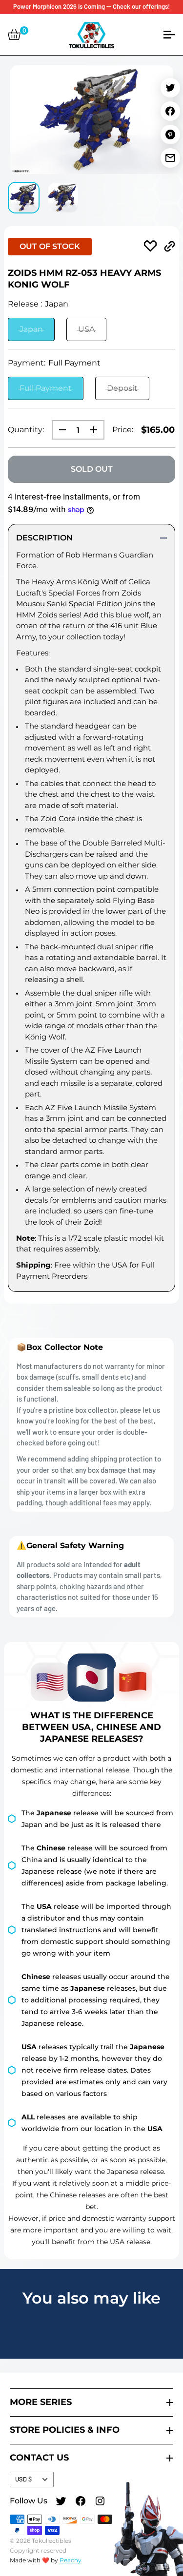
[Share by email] (170, 158)
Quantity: (26, 430)
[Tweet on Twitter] (170, 88)
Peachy (71, 2560)
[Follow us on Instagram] (100, 2502)
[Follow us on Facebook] (81, 2502)
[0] (14, 35)
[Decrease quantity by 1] (60, 430)
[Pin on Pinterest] (170, 135)
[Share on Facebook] (170, 111)
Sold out (92, 469)
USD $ (23, 2479)
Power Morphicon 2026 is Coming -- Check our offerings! (91, 6)
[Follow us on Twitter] (61, 2502)
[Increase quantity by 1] (97, 430)
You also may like (91, 2298)
